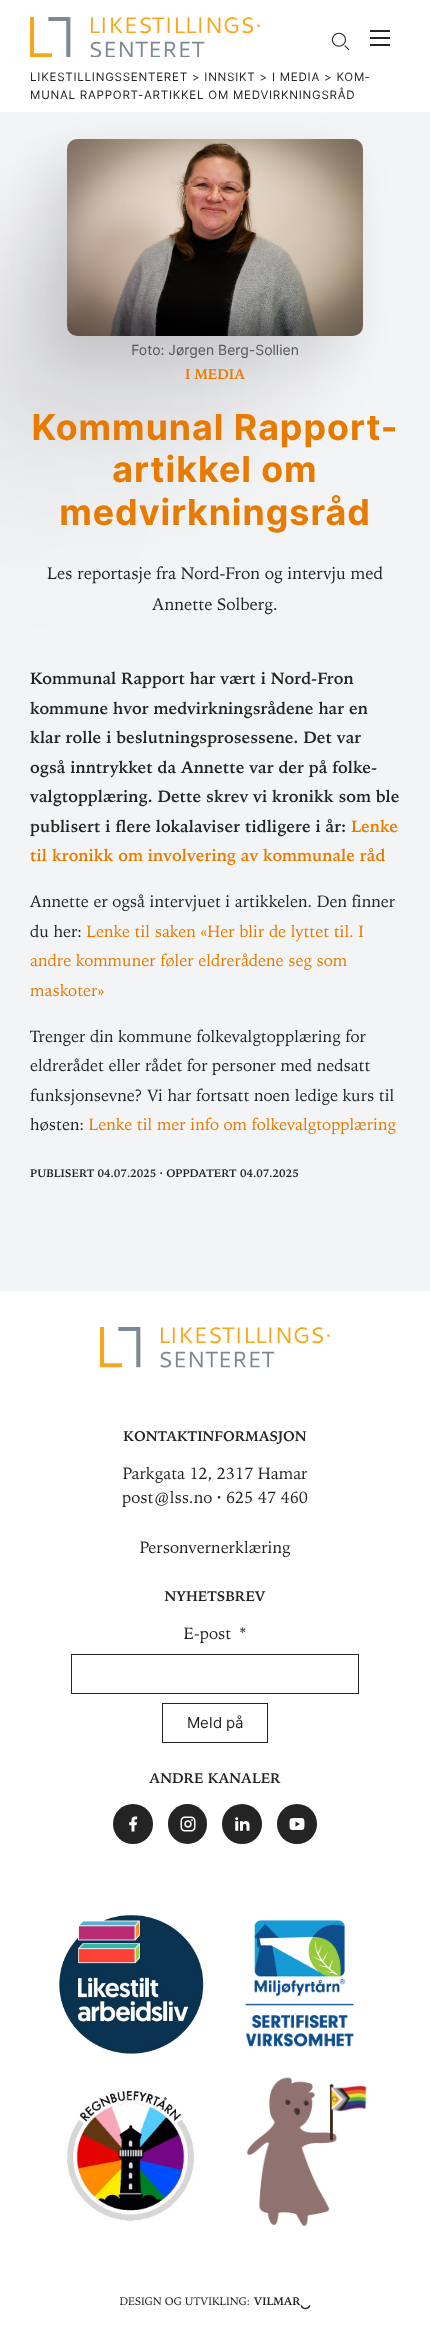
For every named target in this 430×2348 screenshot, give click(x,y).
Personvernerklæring (215, 1548)
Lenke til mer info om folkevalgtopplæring (242, 1125)
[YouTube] (297, 1824)
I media (215, 372)
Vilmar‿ (282, 2300)
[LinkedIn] (242, 1824)
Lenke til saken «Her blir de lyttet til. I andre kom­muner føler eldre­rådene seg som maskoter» (197, 961)
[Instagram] (188, 1824)
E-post (210, 1634)
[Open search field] (340, 41)
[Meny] (380, 40)
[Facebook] (133, 1824)
